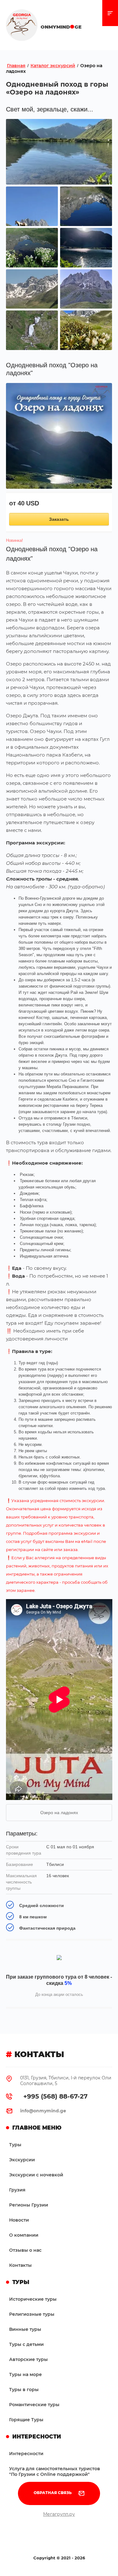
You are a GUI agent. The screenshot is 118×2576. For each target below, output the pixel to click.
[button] (59, 2493)
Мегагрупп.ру (59, 2514)
